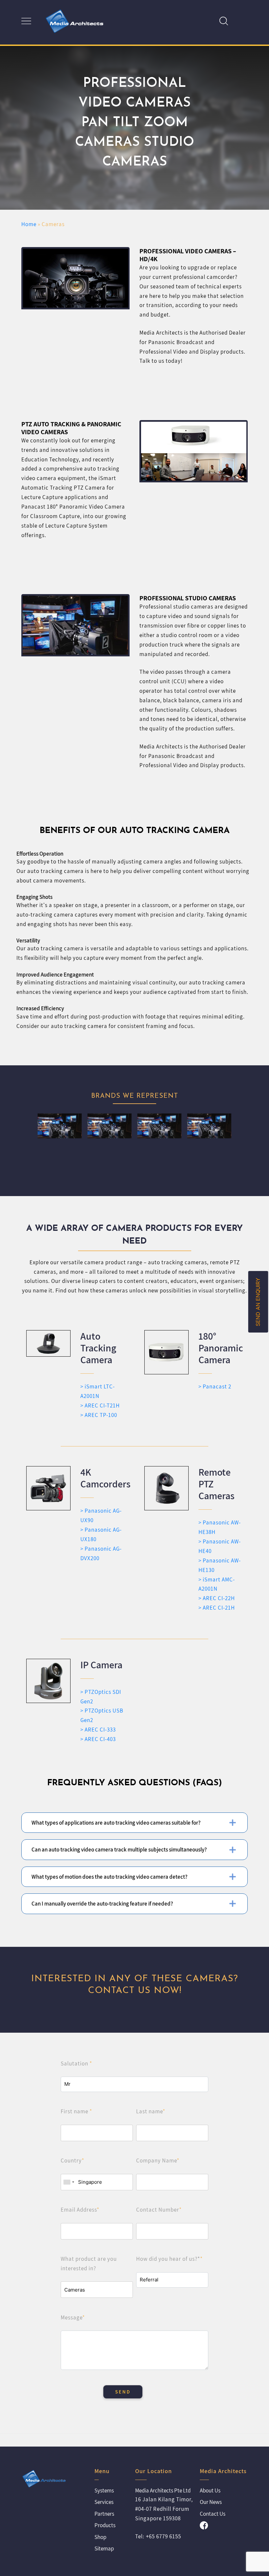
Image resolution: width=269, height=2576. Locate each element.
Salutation (76, 2063)
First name (76, 2111)
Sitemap (104, 2548)
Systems (104, 2490)
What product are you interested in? (89, 2264)
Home (29, 224)
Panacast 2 (217, 1386)
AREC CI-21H (219, 1608)
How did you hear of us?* (169, 2259)
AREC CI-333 (100, 1730)
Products (105, 2525)
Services (104, 2502)
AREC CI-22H (219, 1598)
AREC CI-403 (100, 1739)
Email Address (80, 2210)
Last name (151, 2111)
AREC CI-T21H (102, 1405)
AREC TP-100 (101, 1415)
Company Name (158, 2160)
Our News (211, 2502)
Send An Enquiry (258, 1302)
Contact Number (159, 2210)
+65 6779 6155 (164, 2536)
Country (72, 2160)
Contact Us (213, 2514)
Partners (104, 2514)
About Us (210, 2490)
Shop (100, 2537)
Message (73, 2317)
